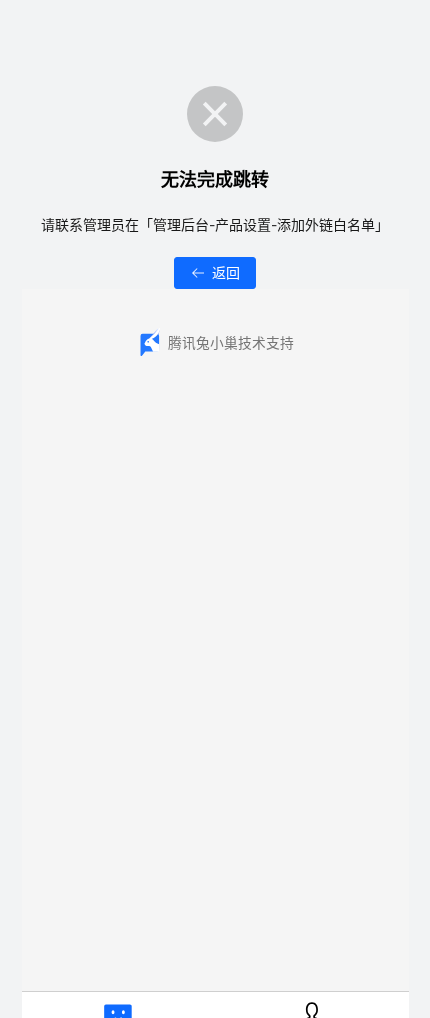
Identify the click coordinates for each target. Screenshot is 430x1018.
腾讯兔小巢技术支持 (231, 343)
